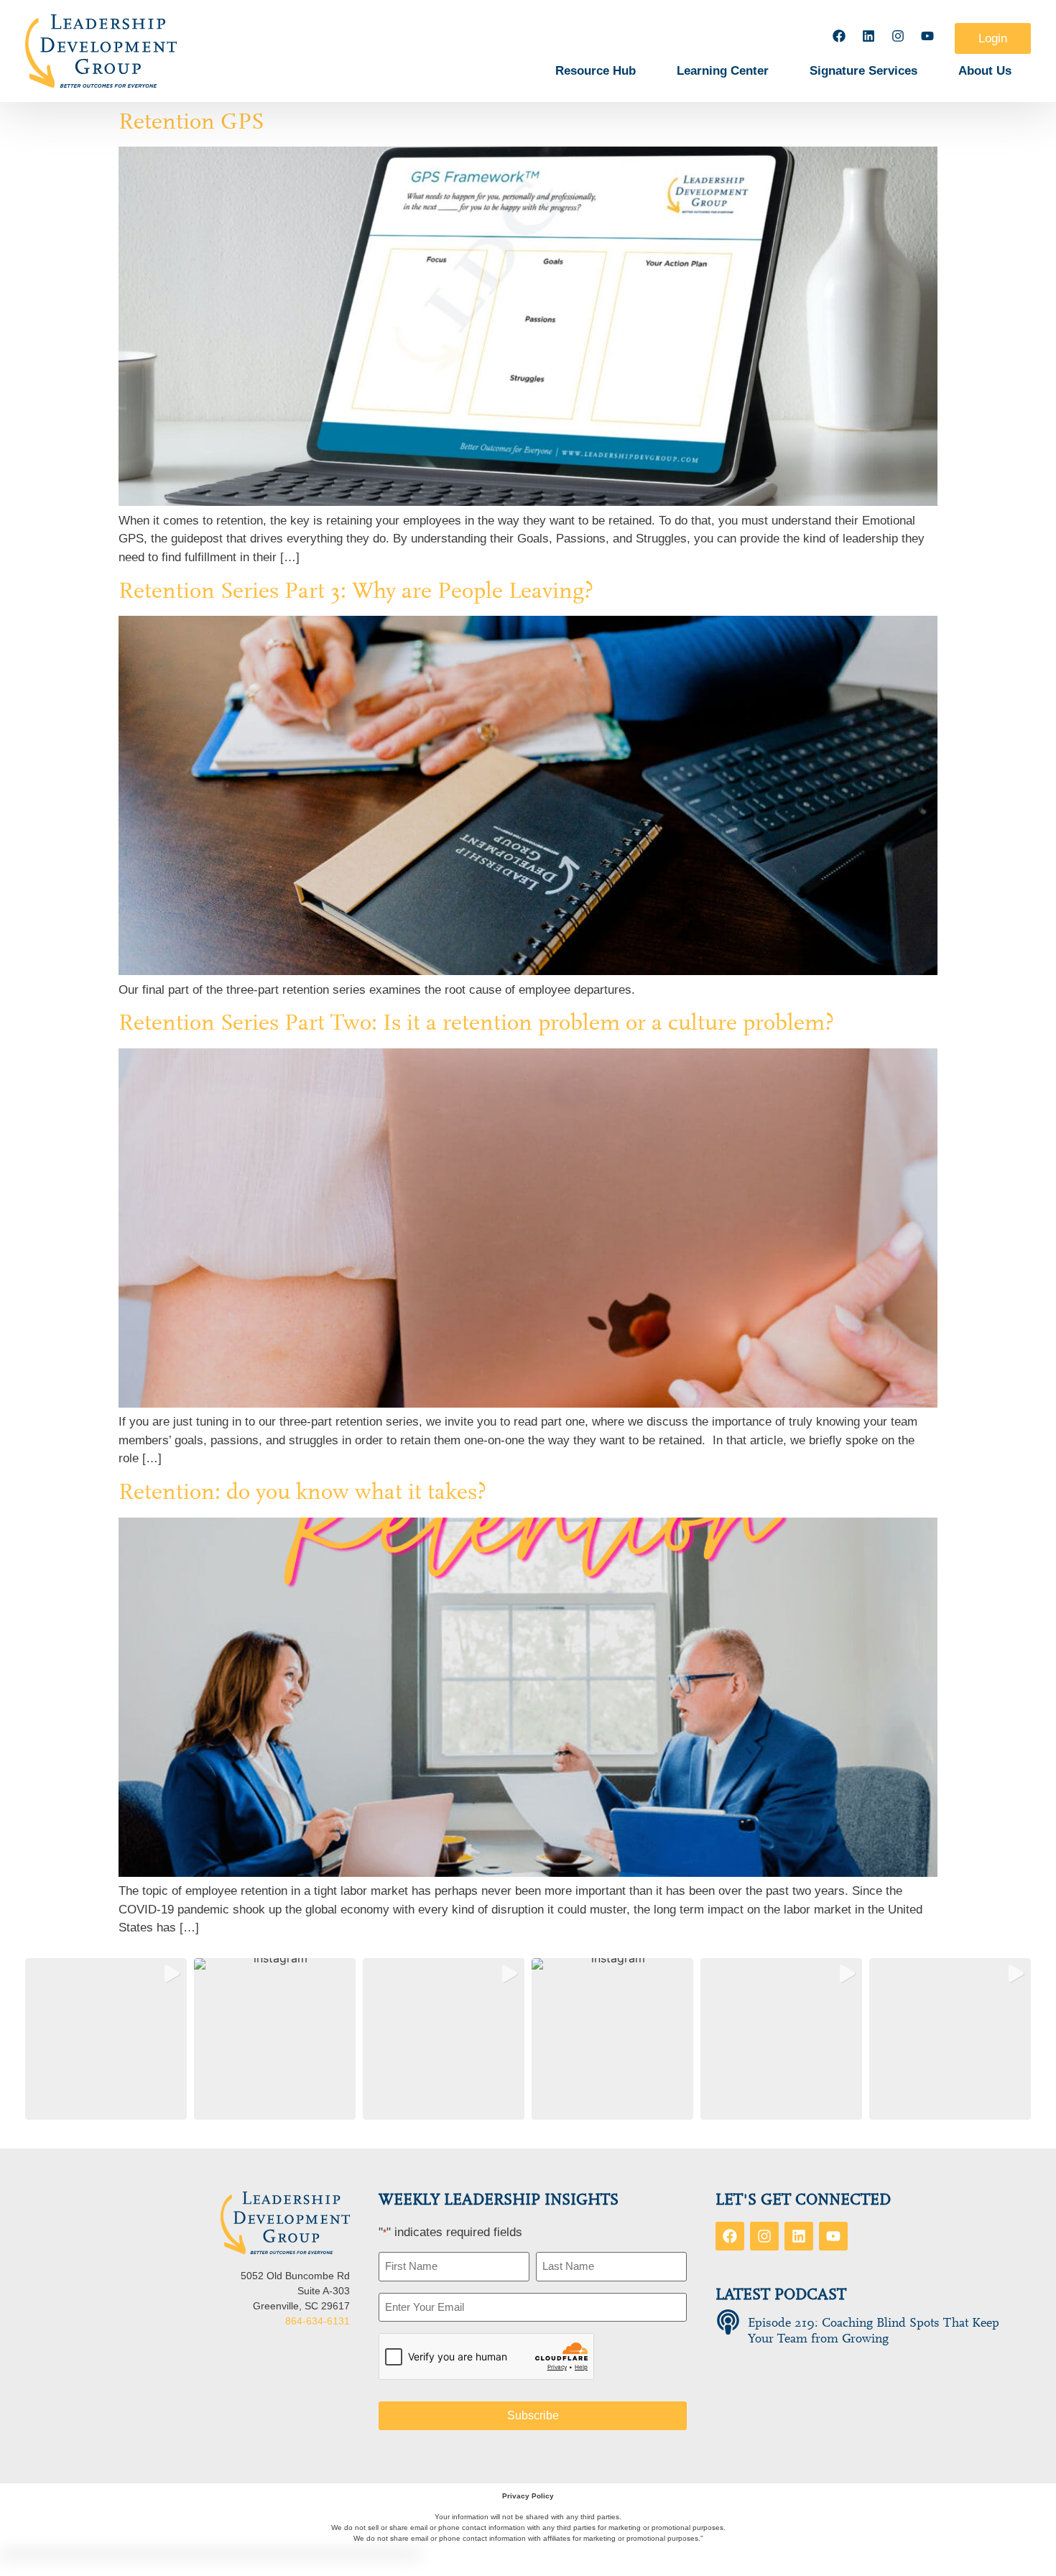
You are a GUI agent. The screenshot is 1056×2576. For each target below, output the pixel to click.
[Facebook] (839, 36)
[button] (106, 2039)
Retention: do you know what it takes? (302, 1492)
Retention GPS (191, 121)
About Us (985, 71)
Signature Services (863, 71)
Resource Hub (596, 71)
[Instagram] (898, 36)
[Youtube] (927, 36)
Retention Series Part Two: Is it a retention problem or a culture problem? (476, 1022)
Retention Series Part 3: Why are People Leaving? (356, 591)
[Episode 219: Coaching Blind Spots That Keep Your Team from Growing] (728, 2322)
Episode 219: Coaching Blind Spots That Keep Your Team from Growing (874, 2331)
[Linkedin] (869, 36)
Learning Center (723, 71)
